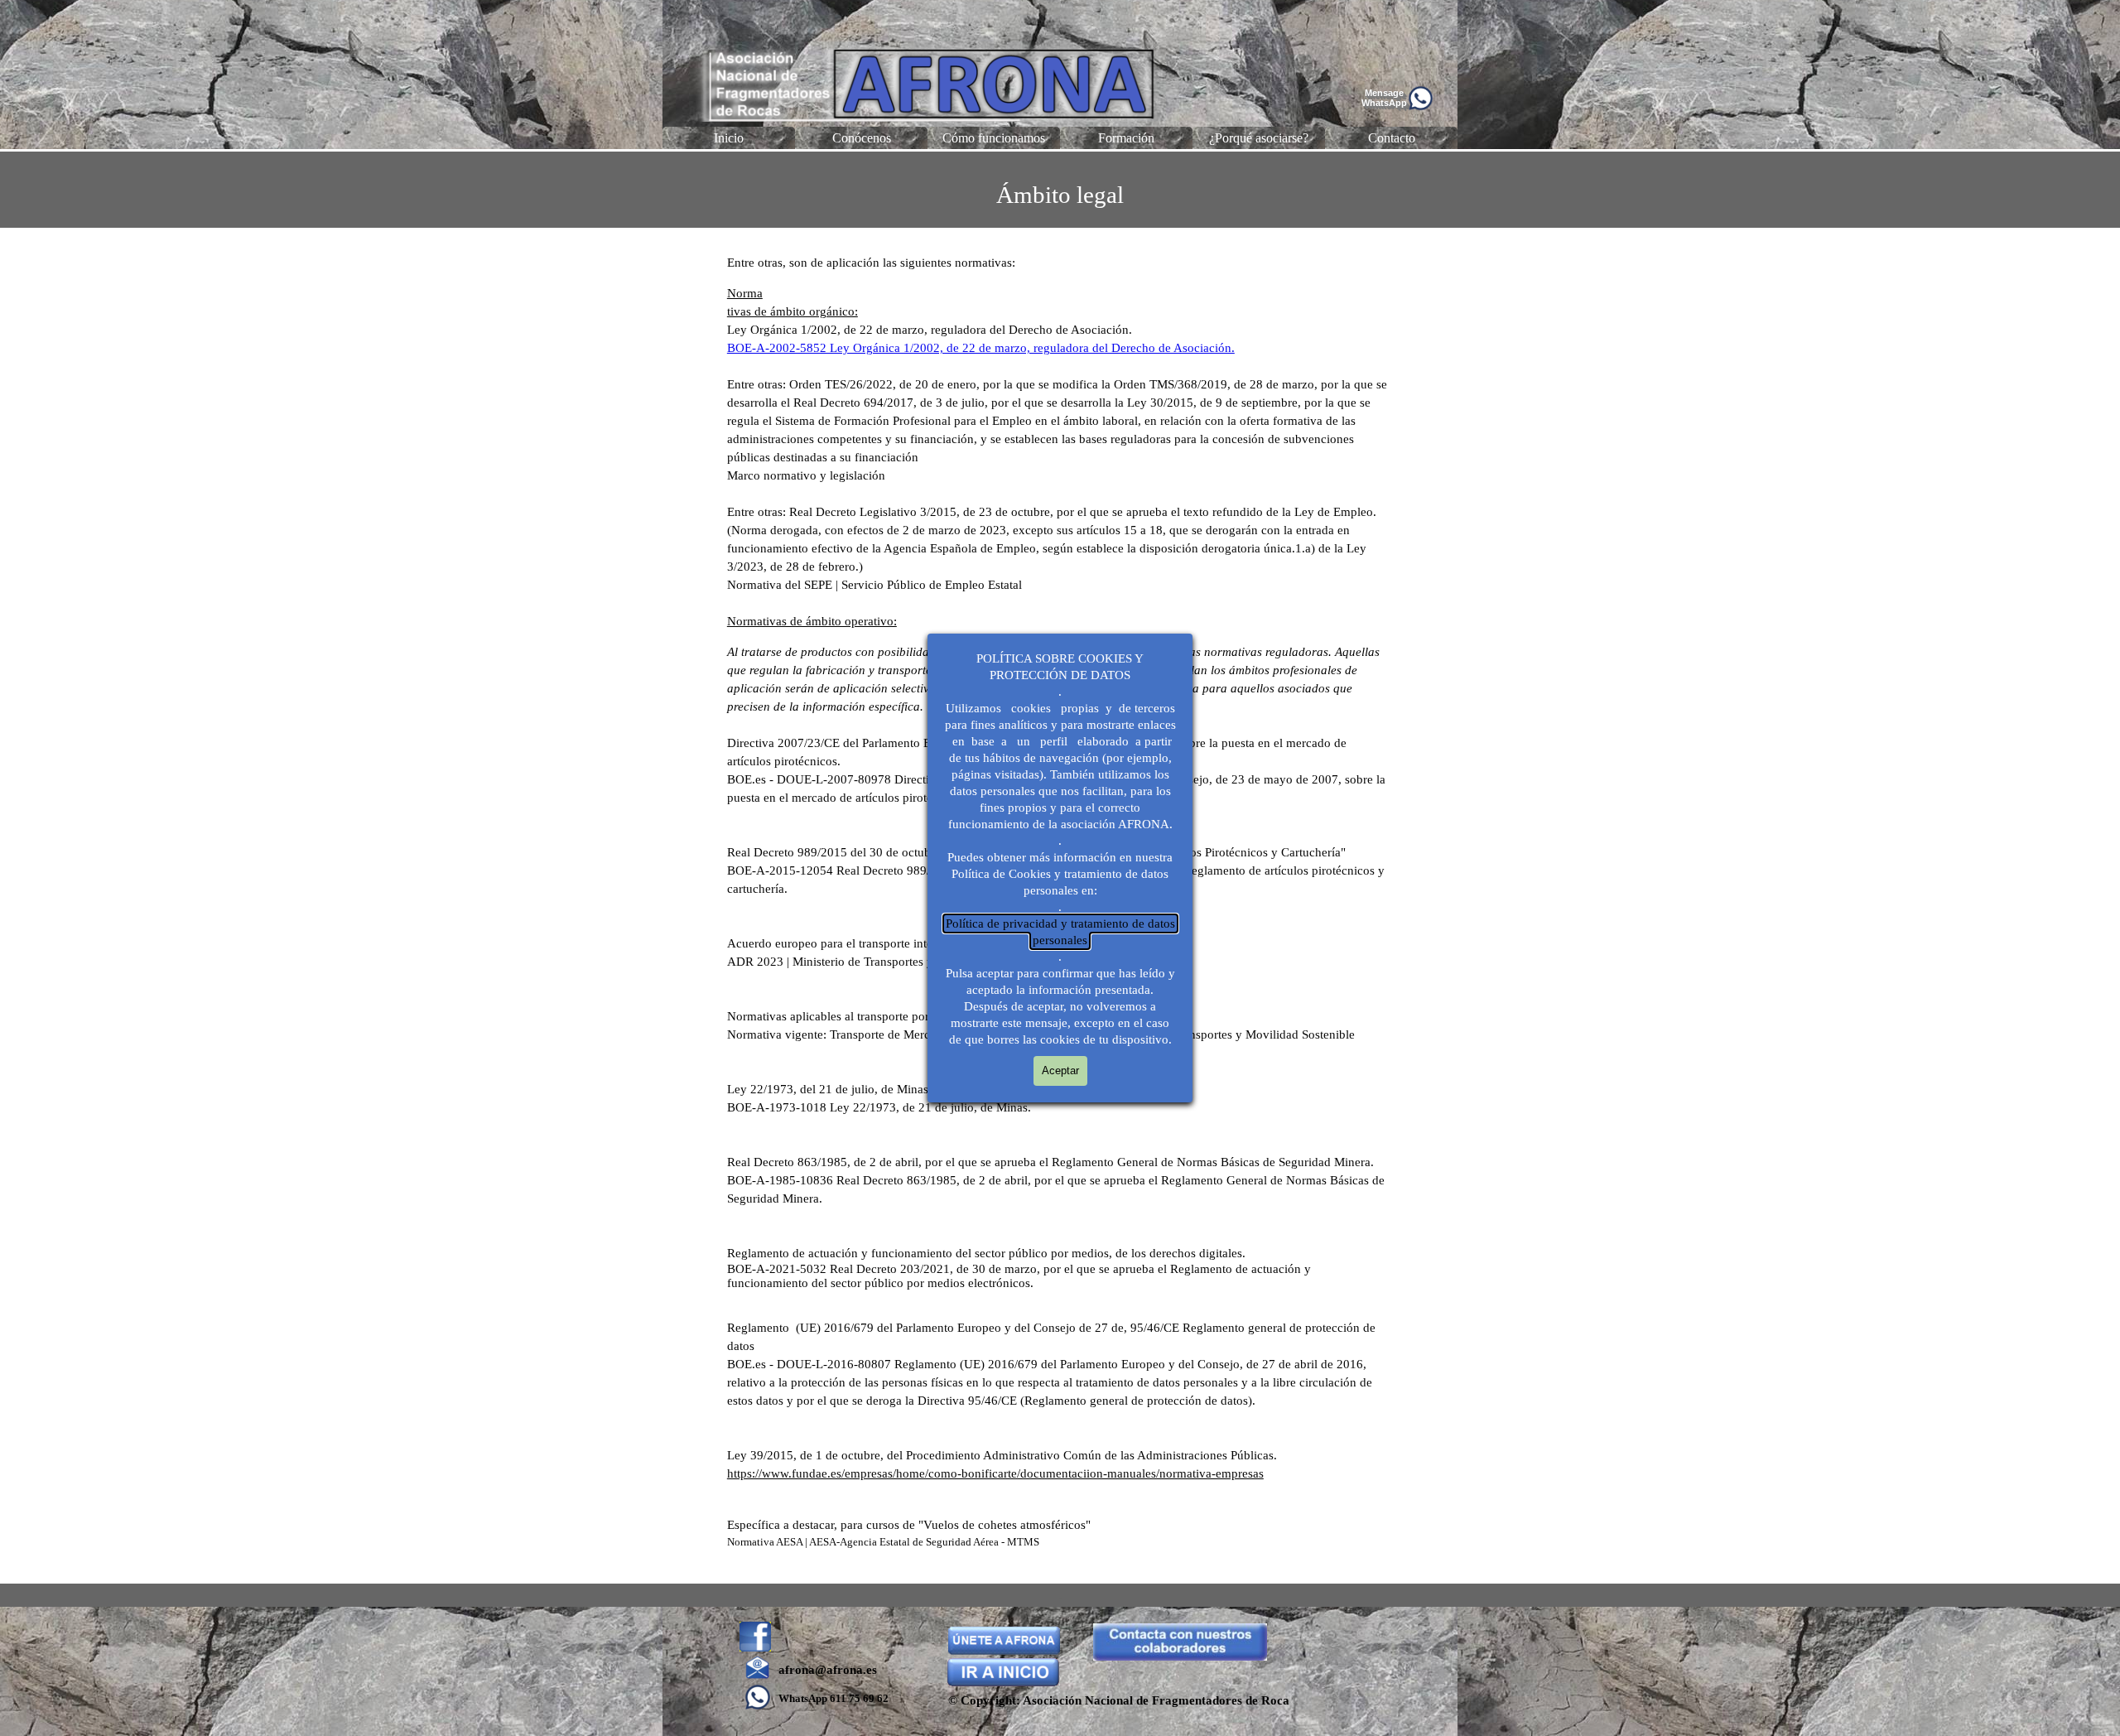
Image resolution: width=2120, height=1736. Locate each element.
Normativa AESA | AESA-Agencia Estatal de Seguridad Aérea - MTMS (883, 1542)
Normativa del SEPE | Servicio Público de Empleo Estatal (874, 585)
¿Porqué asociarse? (1259, 138)
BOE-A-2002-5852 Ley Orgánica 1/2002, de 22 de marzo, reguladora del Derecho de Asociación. (981, 348)
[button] (1420, 92)
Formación (1126, 138)
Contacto (1392, 138)
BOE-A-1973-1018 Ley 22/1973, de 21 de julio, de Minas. (879, 1107)
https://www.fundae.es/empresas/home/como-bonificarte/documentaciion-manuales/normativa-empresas (995, 1473)
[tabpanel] (1060, 190)
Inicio (729, 138)
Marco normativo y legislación (806, 475)
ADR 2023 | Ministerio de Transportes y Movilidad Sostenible (887, 962)
